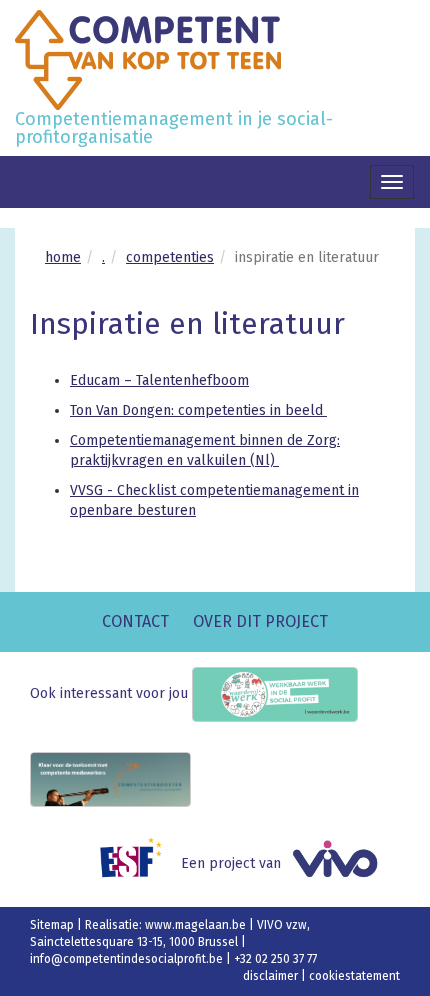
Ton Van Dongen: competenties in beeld (198, 410)
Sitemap (53, 925)
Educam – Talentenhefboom (159, 380)
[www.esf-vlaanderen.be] (138, 863)
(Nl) (264, 460)
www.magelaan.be (197, 925)
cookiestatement (354, 976)
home (63, 257)
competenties (170, 257)
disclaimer (272, 976)
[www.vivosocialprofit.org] (342, 863)
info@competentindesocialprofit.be (128, 959)
